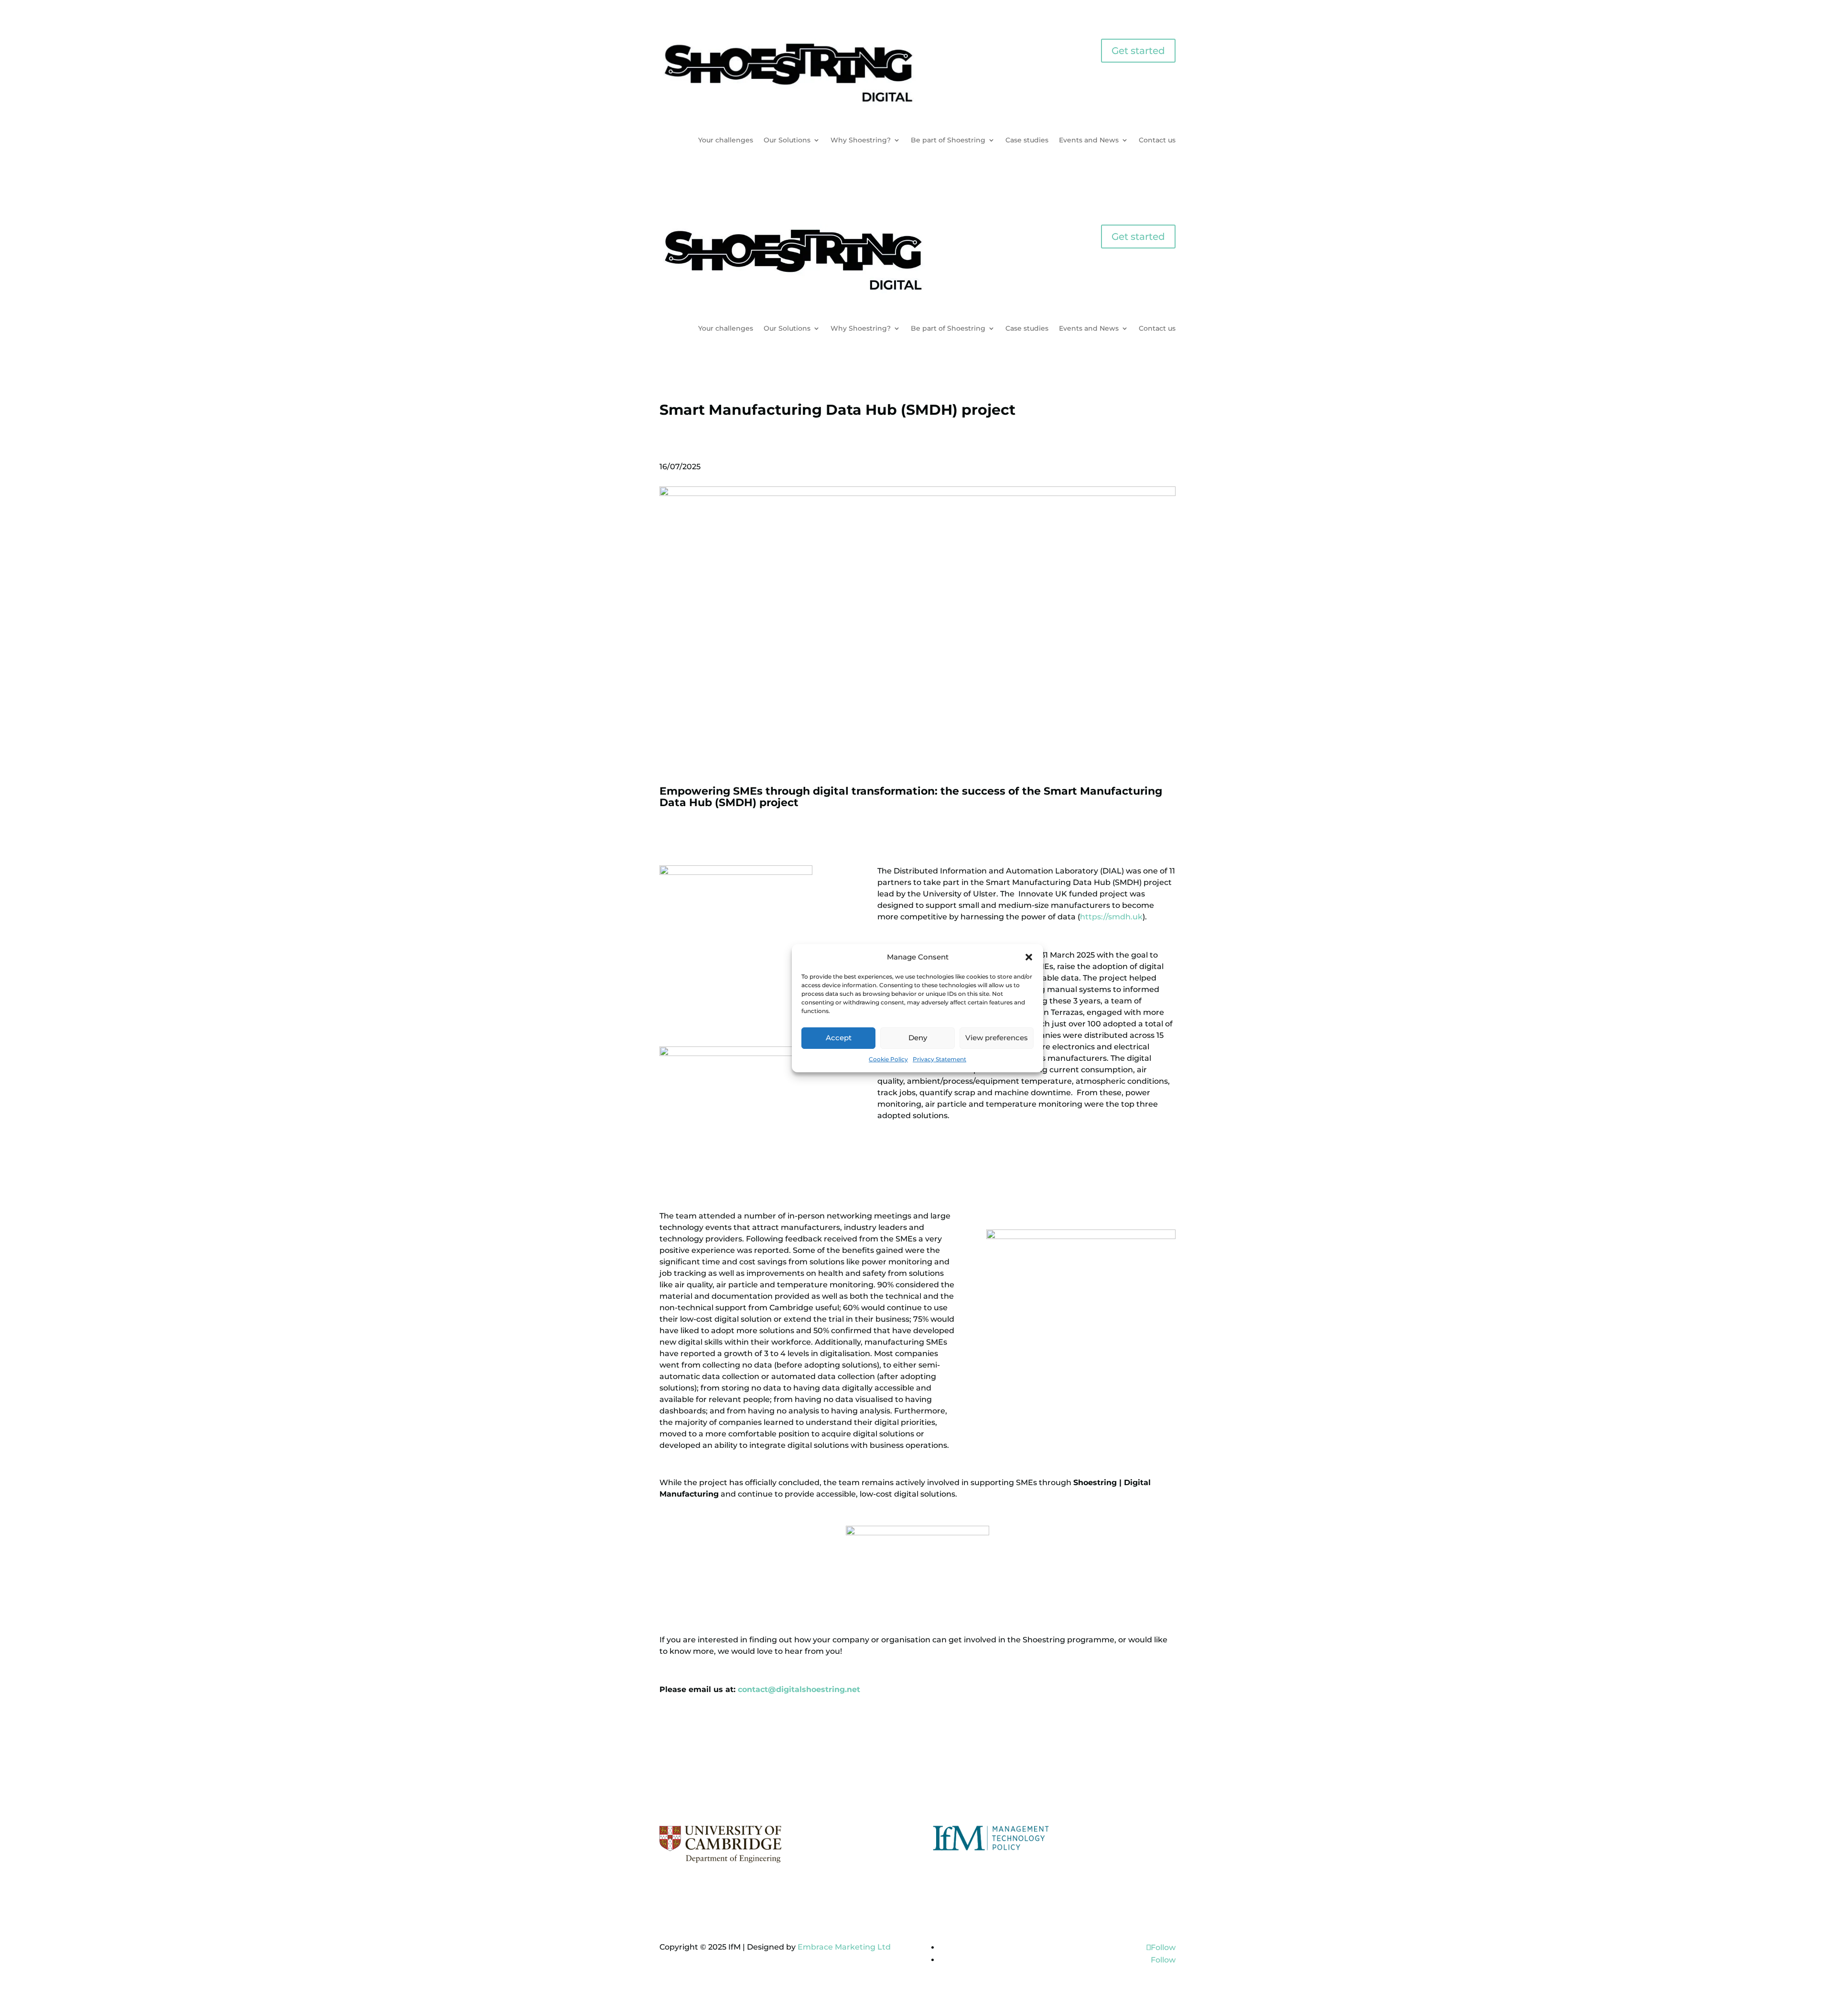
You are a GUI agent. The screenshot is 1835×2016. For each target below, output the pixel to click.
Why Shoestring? (861, 140)
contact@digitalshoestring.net (799, 1689)
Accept (839, 1038)
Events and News (1089, 140)
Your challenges (726, 140)
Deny (918, 1038)
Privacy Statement (939, 1059)
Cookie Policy (888, 1059)
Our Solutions (787, 140)
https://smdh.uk (1111, 917)
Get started (1138, 51)
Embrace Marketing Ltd (844, 1947)
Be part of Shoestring (948, 140)
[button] (1029, 957)
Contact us (1157, 140)
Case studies (1027, 140)
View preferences (997, 1038)
